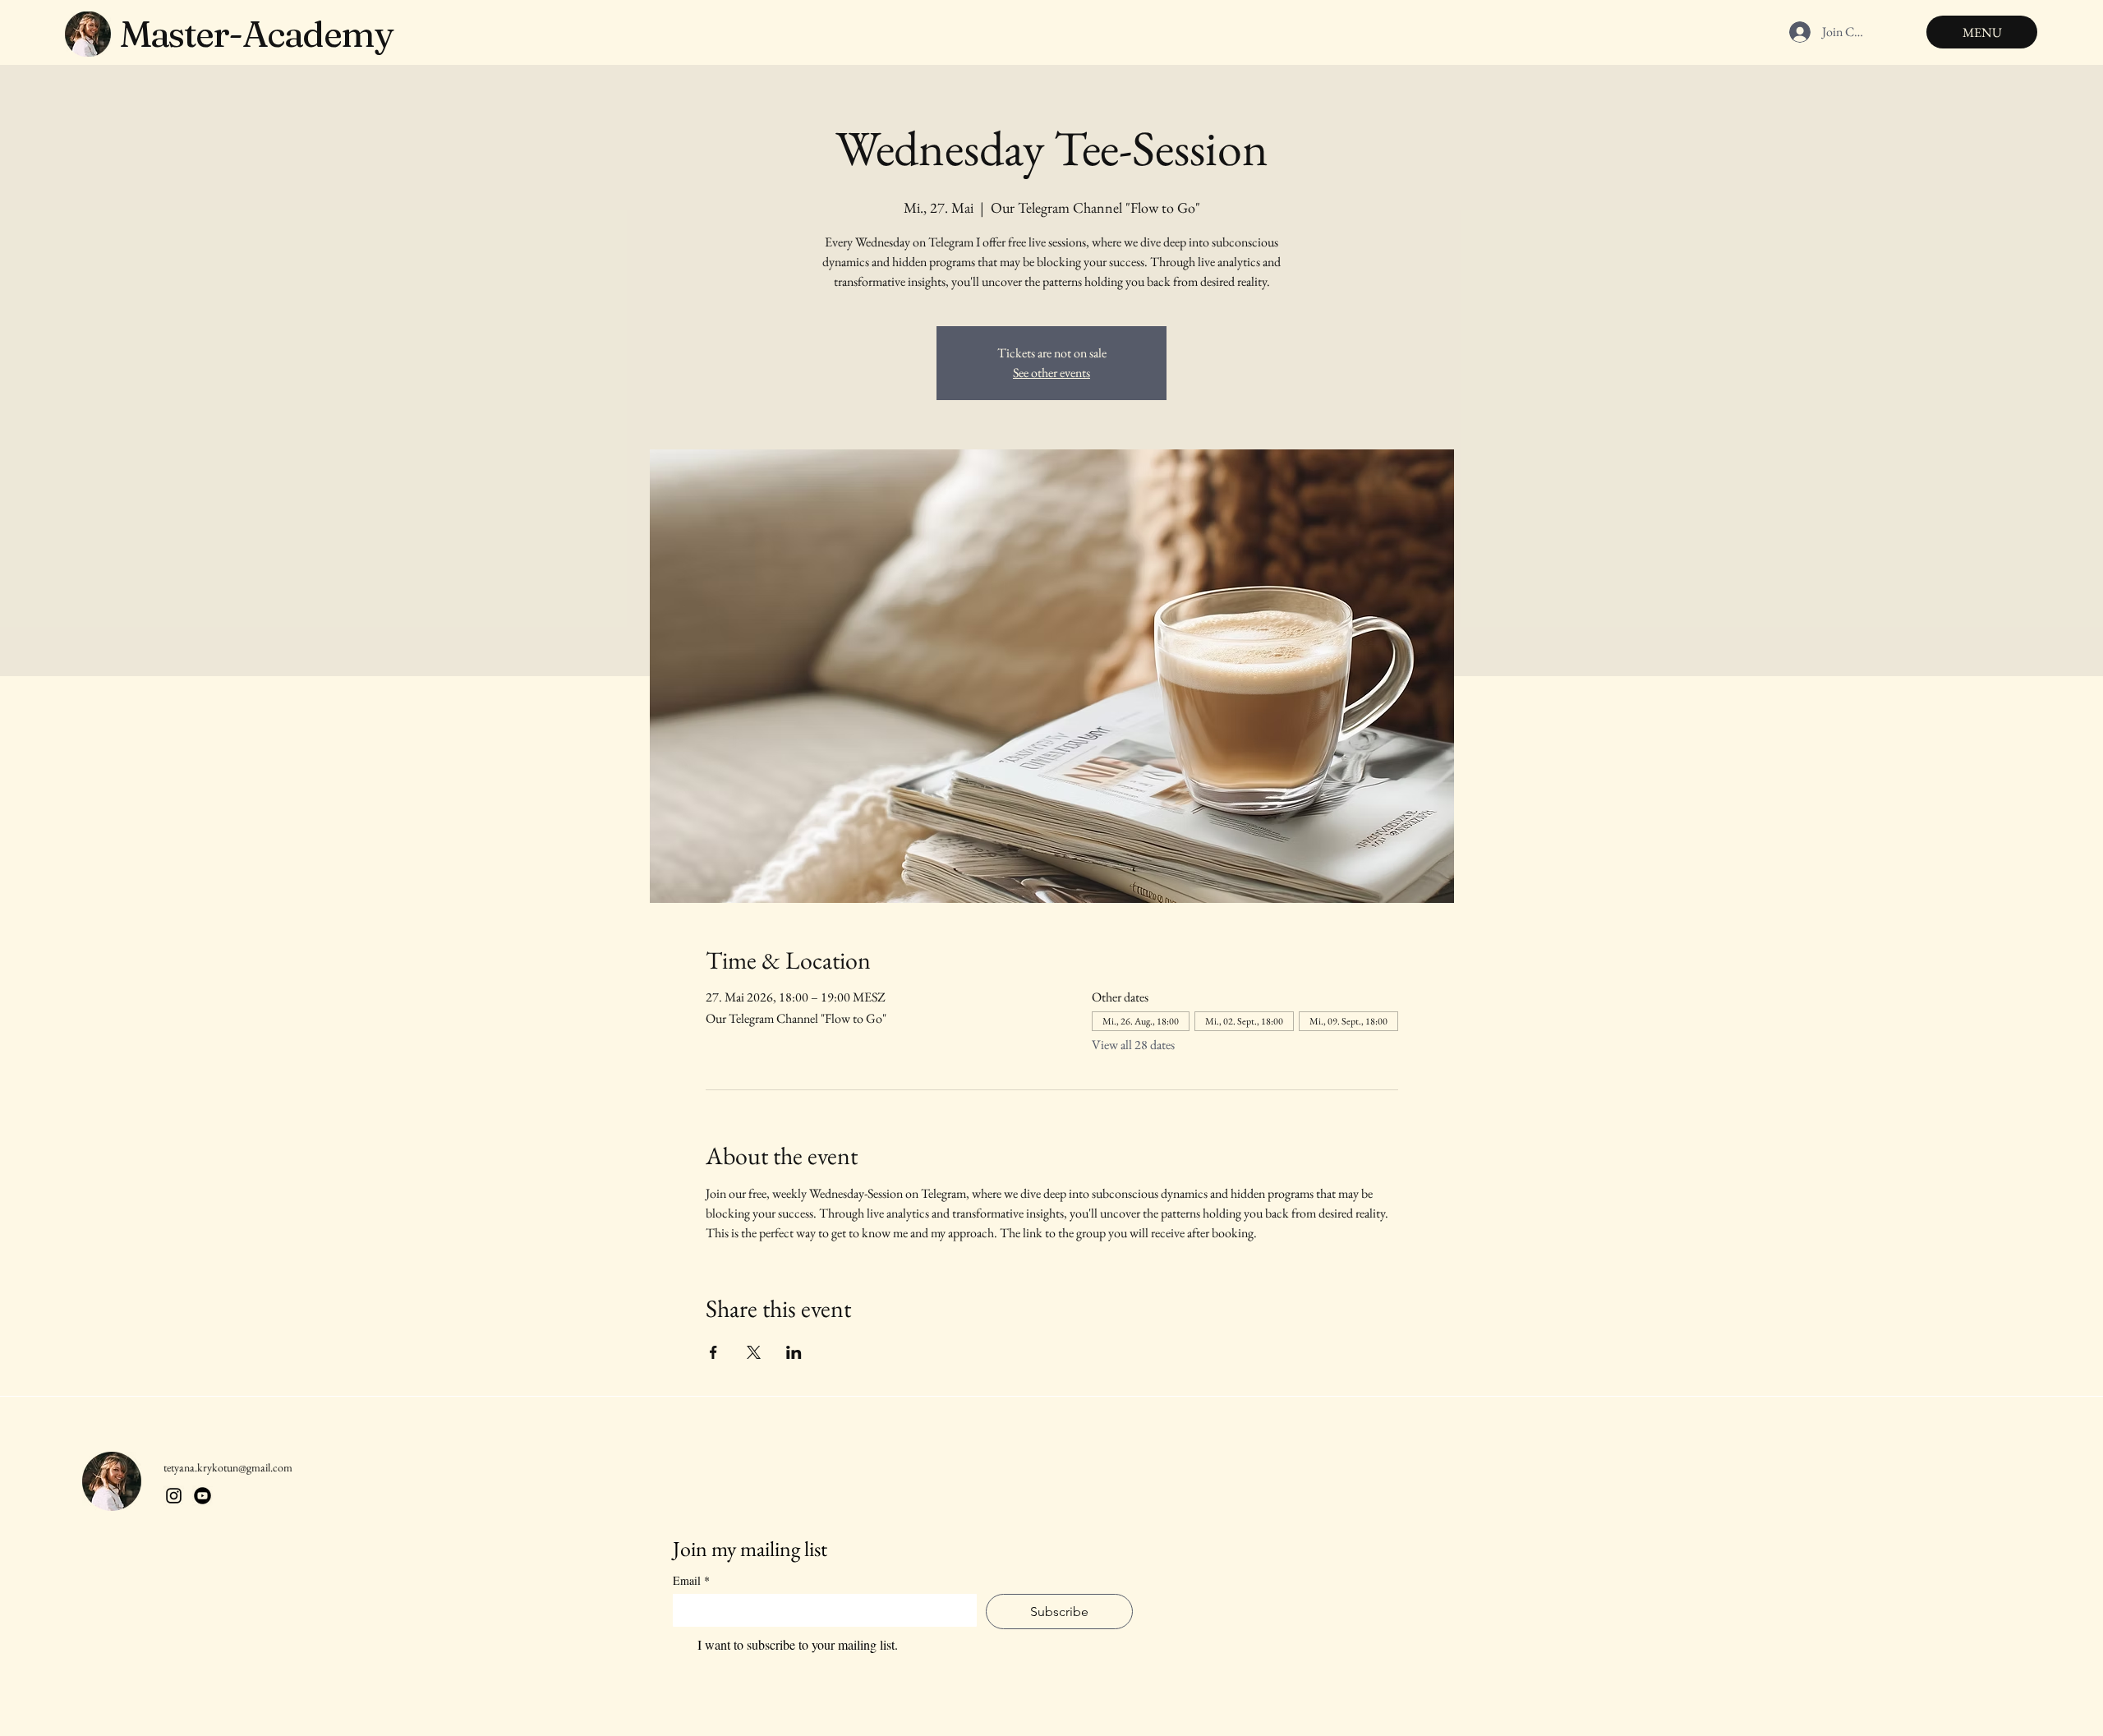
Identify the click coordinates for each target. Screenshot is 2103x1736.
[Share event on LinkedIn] (794, 1352)
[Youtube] (202, 1496)
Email (691, 1580)
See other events (1051, 373)
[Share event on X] (754, 1352)
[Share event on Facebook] (713, 1352)
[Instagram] (174, 1496)
